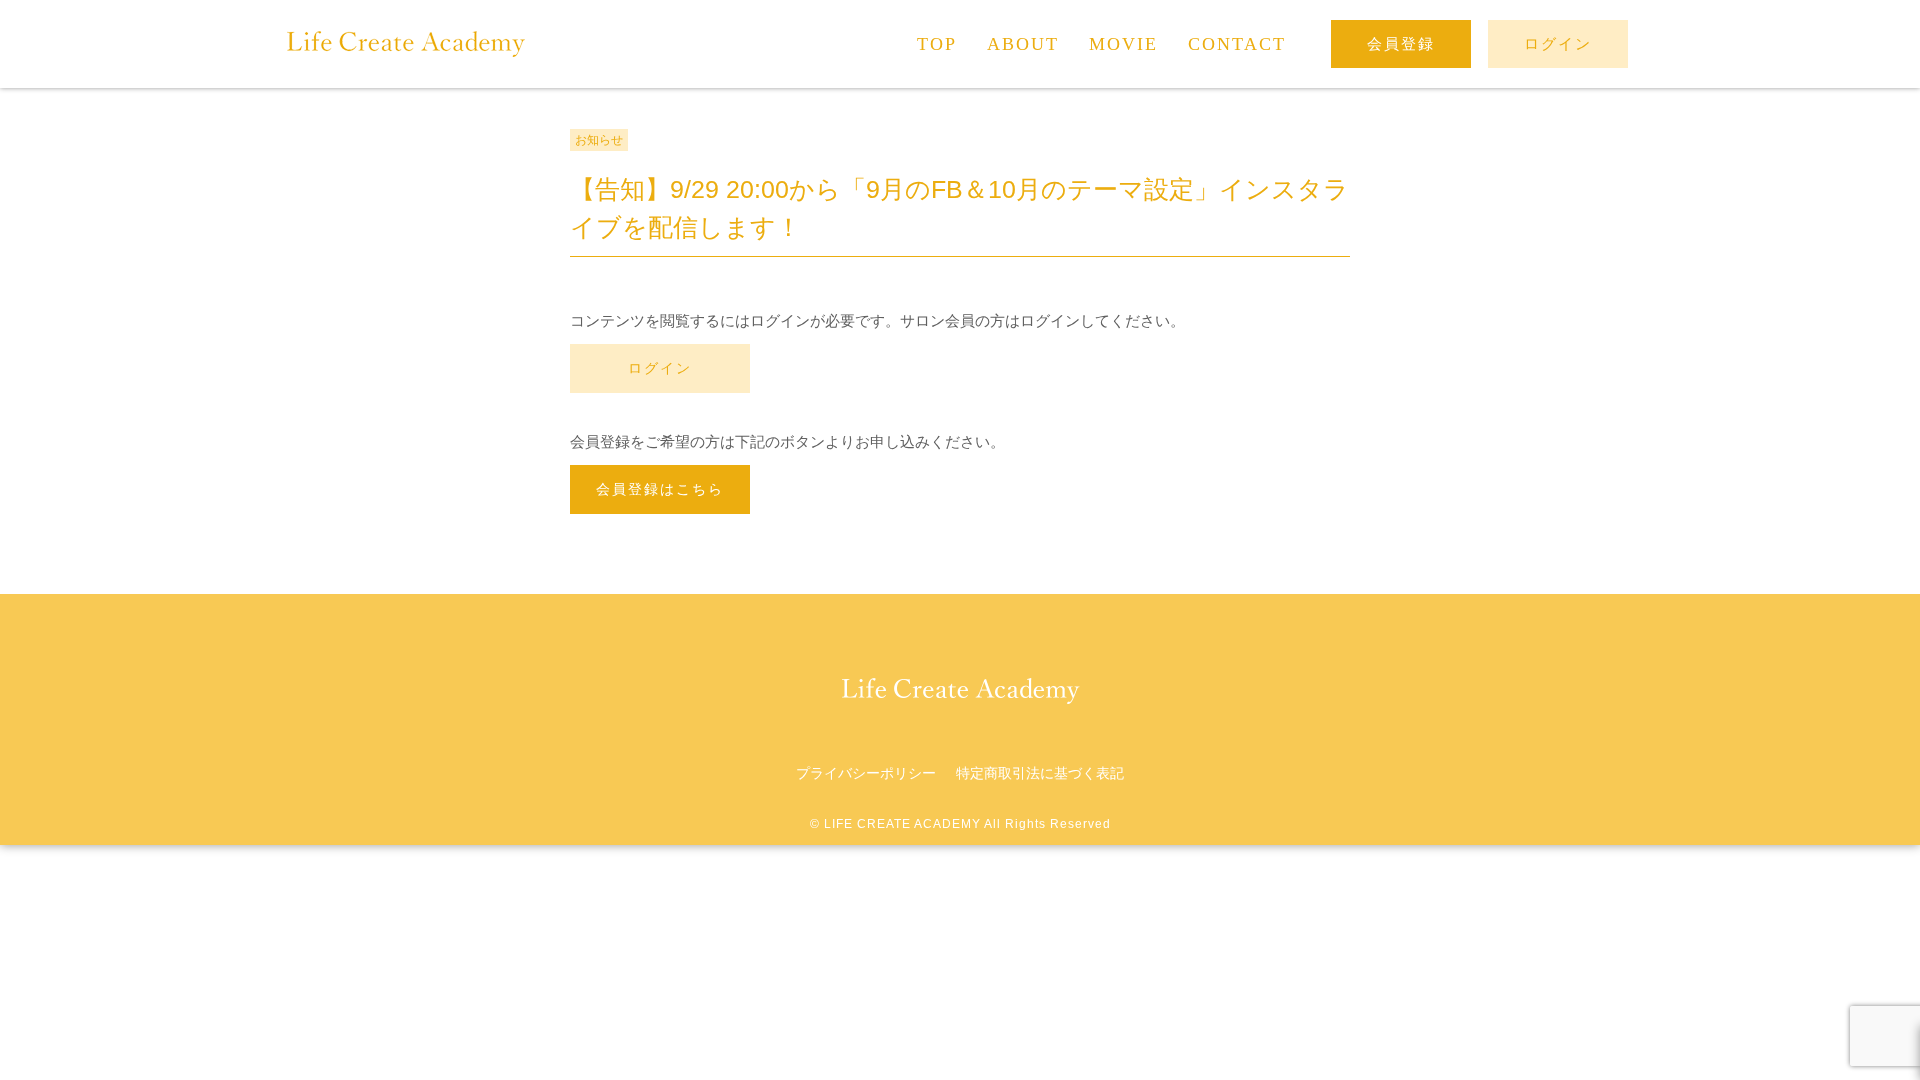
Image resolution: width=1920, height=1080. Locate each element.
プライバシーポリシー (866, 773)
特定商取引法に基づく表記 (1040, 773)
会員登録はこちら (660, 489)
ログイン (660, 368)
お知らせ (599, 140)
